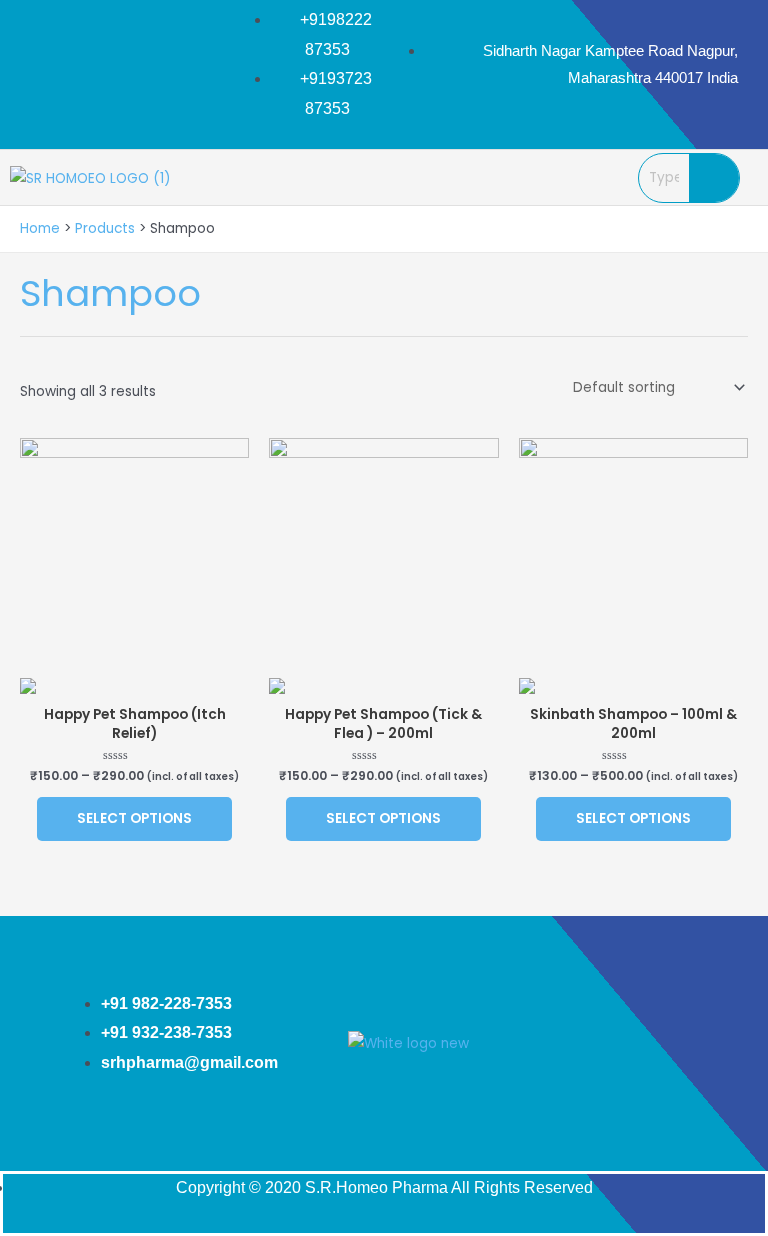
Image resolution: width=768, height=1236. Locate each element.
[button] (572, 177)
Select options (134, 818)
